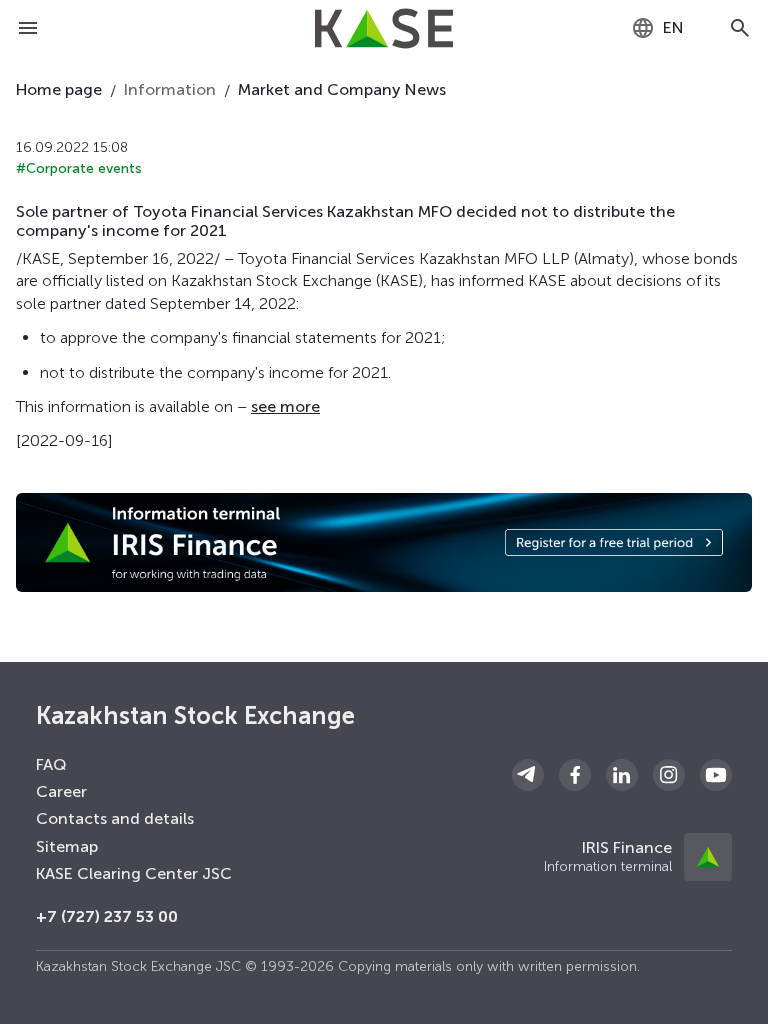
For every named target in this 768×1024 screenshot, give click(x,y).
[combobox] (657, 28)
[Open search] (740, 28)
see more (285, 406)
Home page (59, 89)
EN (673, 27)
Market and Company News (342, 89)
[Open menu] (28, 28)
